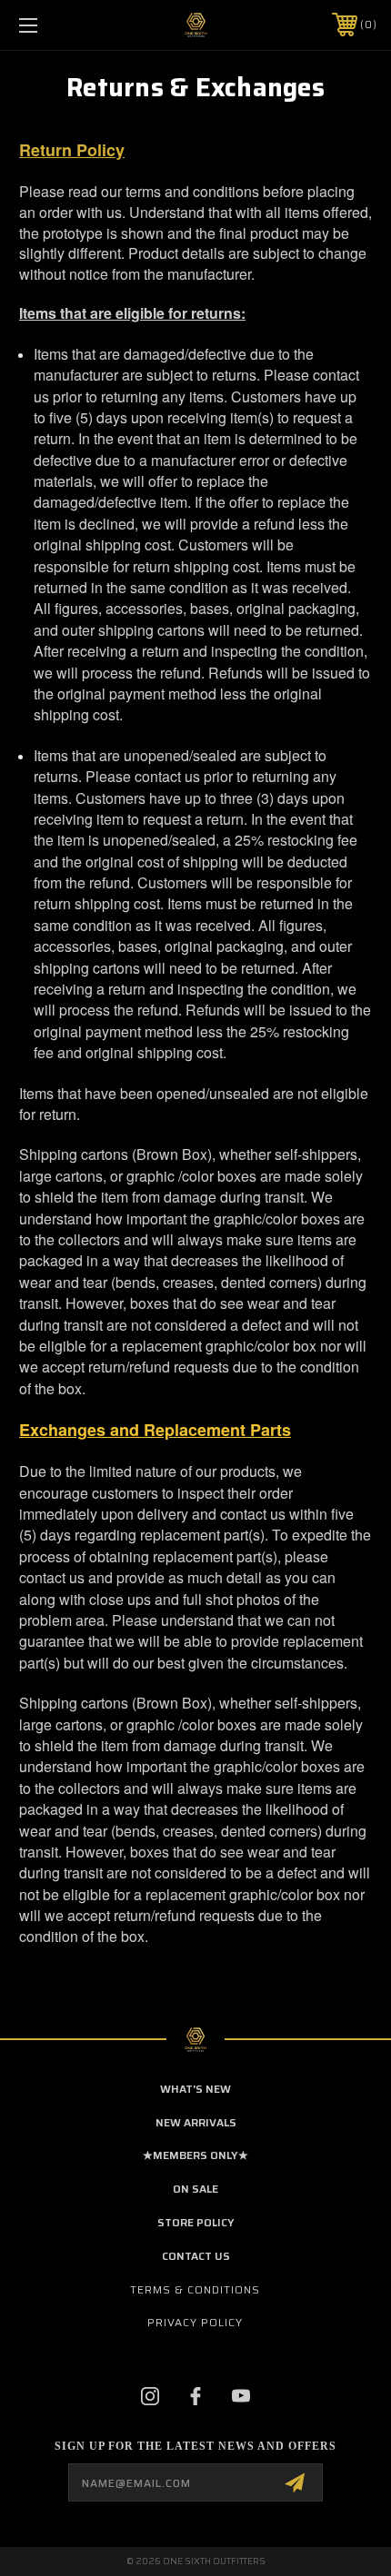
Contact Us (196, 2256)
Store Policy (196, 2222)
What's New (195, 2089)
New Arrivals (196, 2122)
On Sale (195, 2189)
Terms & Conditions (195, 2289)
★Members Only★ (195, 2155)
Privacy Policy (195, 2322)
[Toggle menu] (55, 25)
